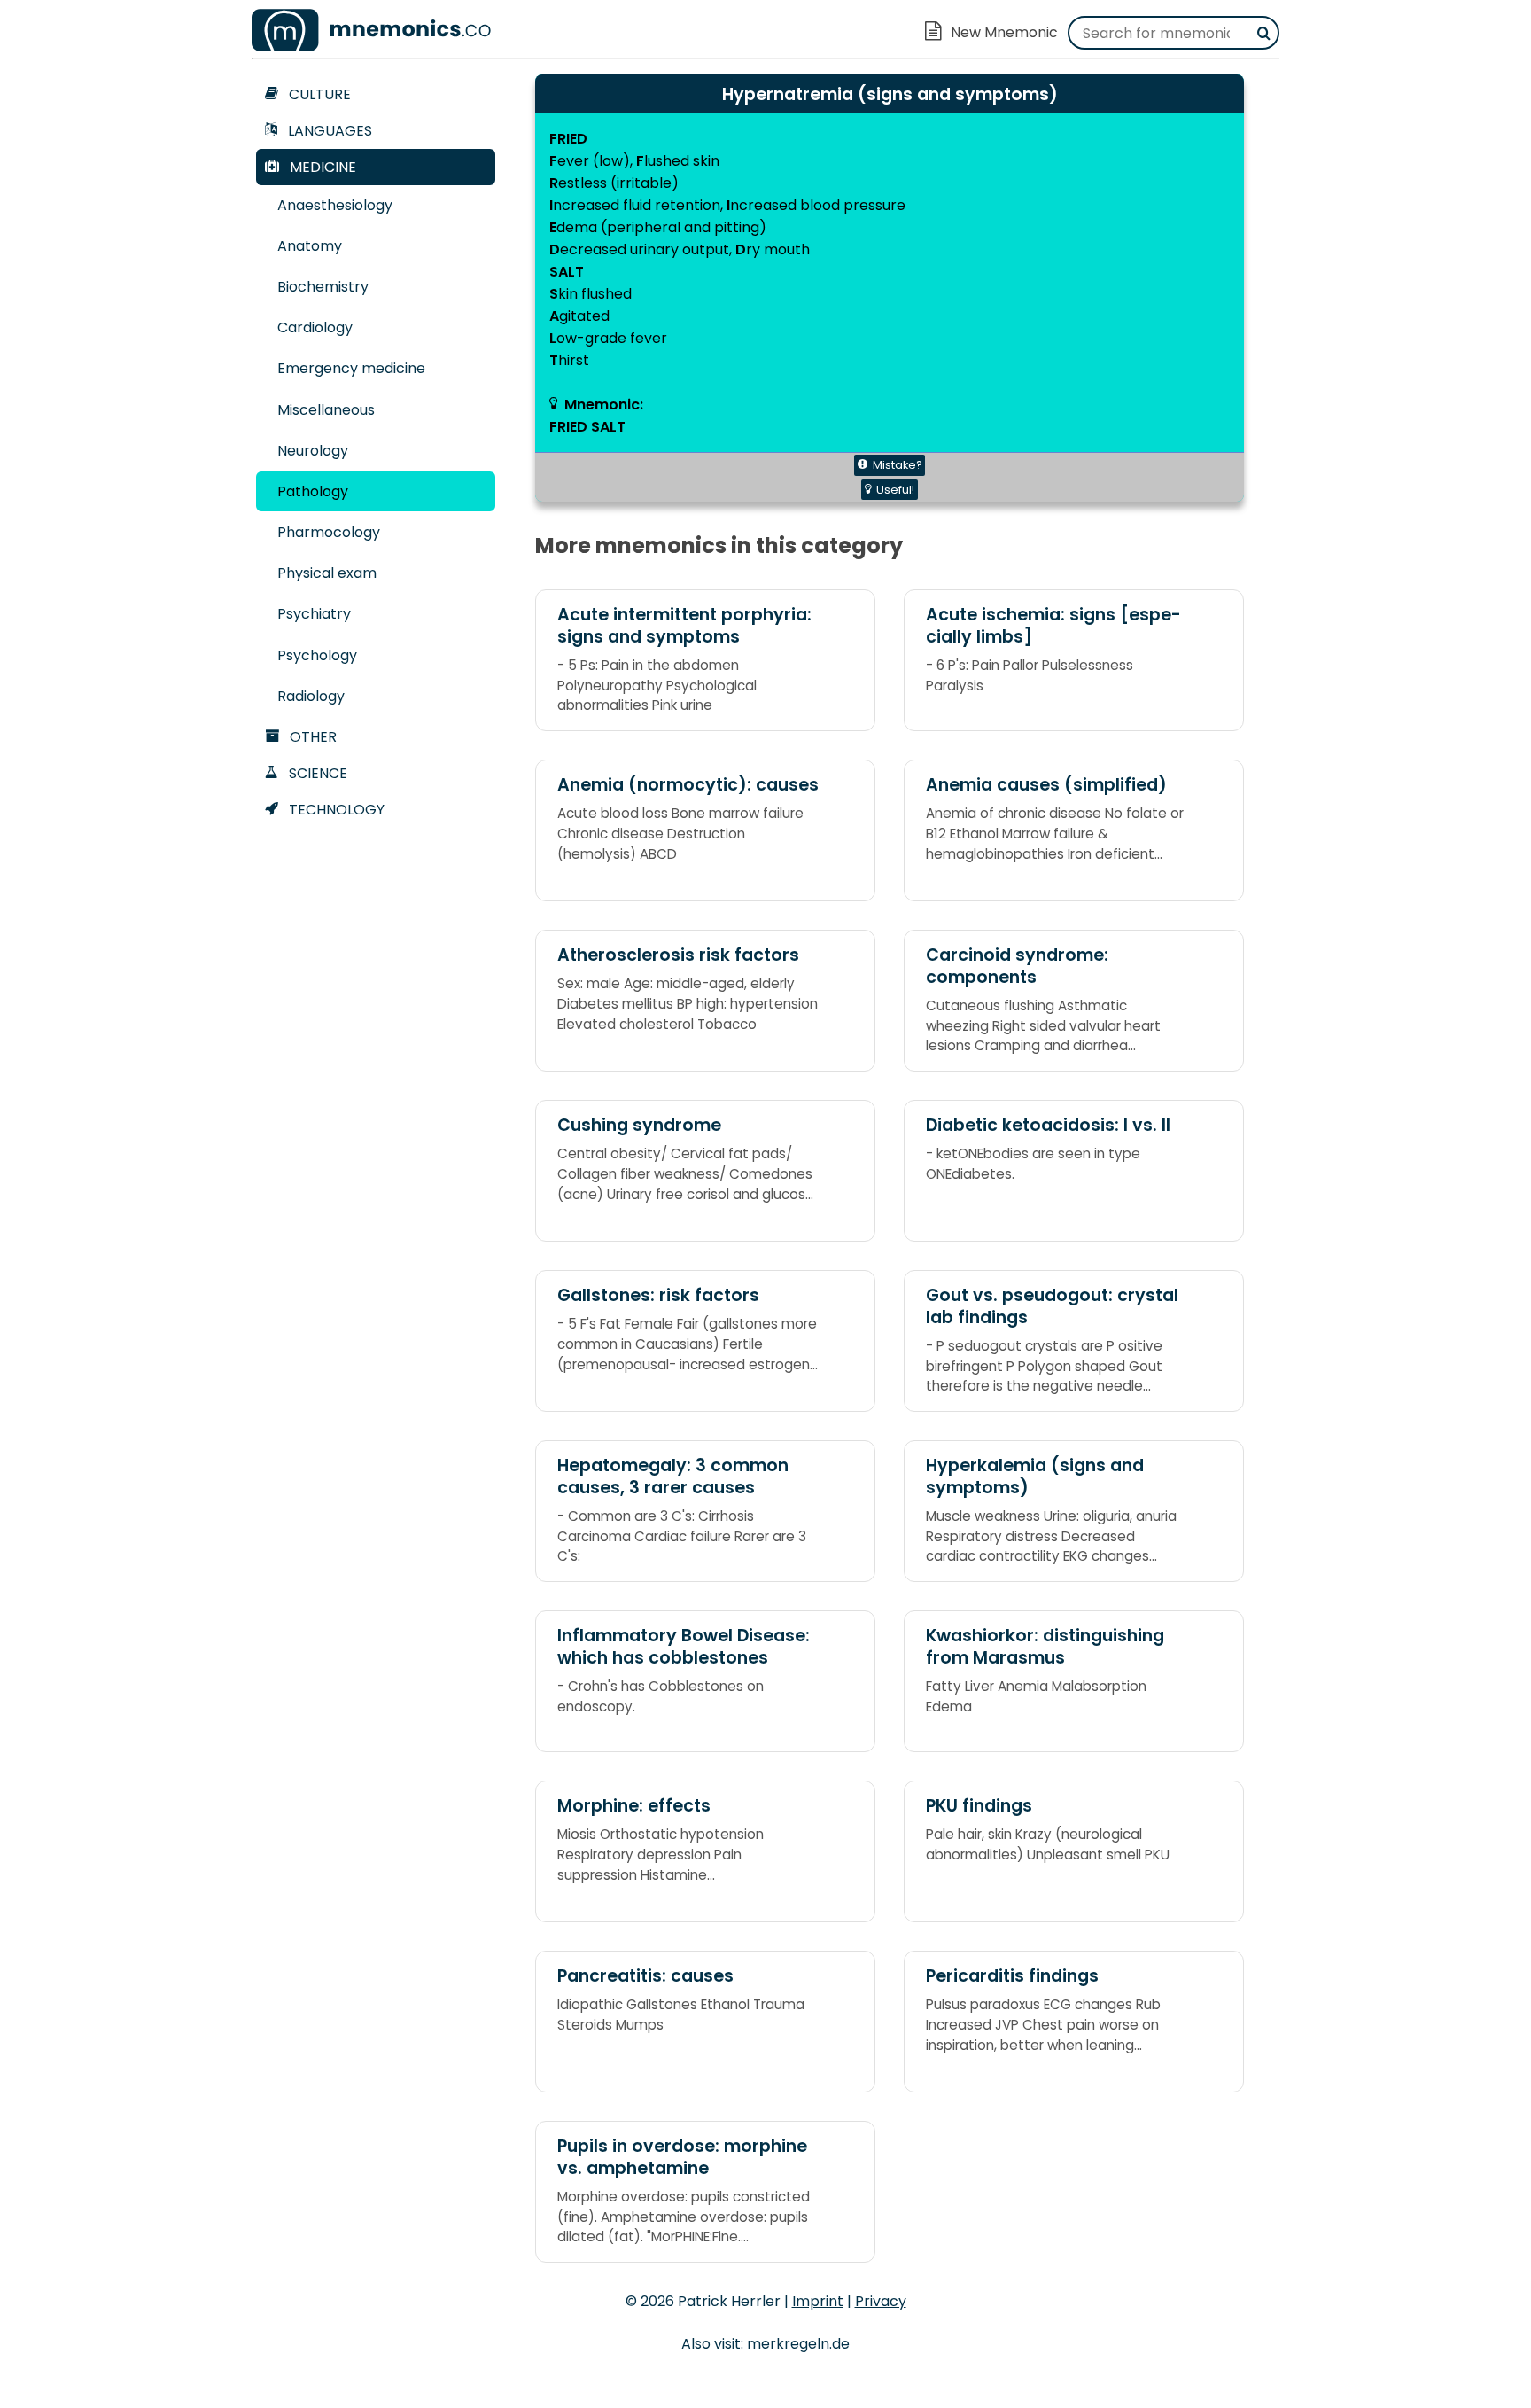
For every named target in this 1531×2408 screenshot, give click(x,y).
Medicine (321, 167)
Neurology (313, 451)
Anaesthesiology (335, 205)
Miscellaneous (326, 410)
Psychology (317, 655)
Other (311, 737)
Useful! (895, 490)
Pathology (313, 491)
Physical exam (327, 573)
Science (316, 773)
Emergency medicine (351, 368)
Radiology (311, 696)
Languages (328, 131)
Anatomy (310, 246)
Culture (318, 94)
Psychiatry (314, 614)
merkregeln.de (798, 2344)
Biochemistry (323, 287)
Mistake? (898, 465)
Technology (335, 810)
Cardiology (315, 327)
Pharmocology (329, 532)
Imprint (818, 2301)
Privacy (881, 2301)
